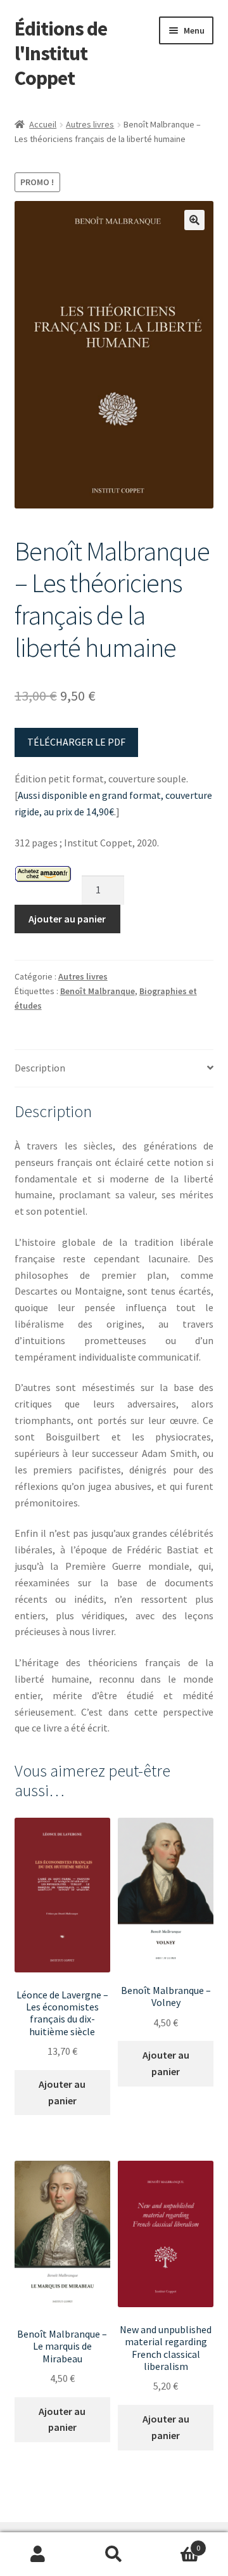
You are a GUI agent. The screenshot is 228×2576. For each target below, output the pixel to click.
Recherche (114, 2554)
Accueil (43, 124)
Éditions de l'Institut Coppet (61, 53)
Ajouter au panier (67, 919)
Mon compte (38, 2554)
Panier (176, 2543)
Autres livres (90, 124)
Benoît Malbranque (98, 991)
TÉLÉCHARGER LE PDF (76, 742)
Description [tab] (40, 1068)
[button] (194, 220)
